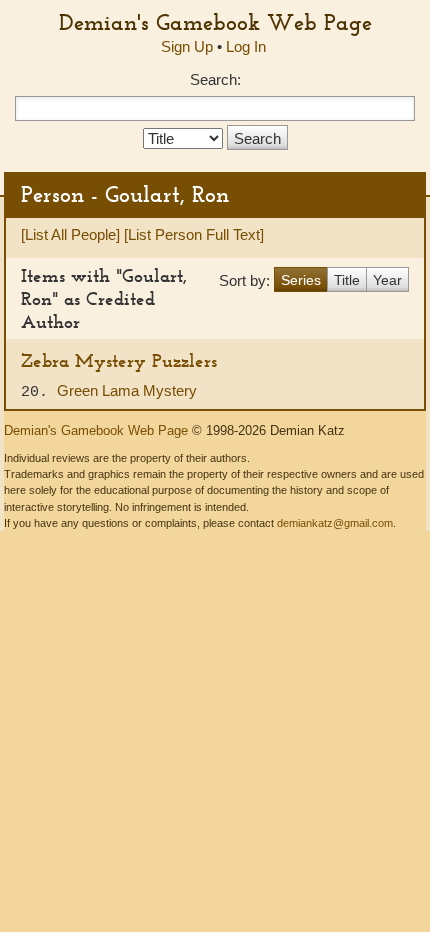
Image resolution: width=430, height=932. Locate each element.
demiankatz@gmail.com (335, 523)
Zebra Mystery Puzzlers (119, 360)
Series (301, 280)
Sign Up (187, 46)
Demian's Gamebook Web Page (215, 22)
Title (347, 280)
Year (387, 280)
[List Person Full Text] (194, 234)
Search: (215, 79)
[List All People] (70, 234)
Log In (246, 46)
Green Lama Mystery (127, 390)
